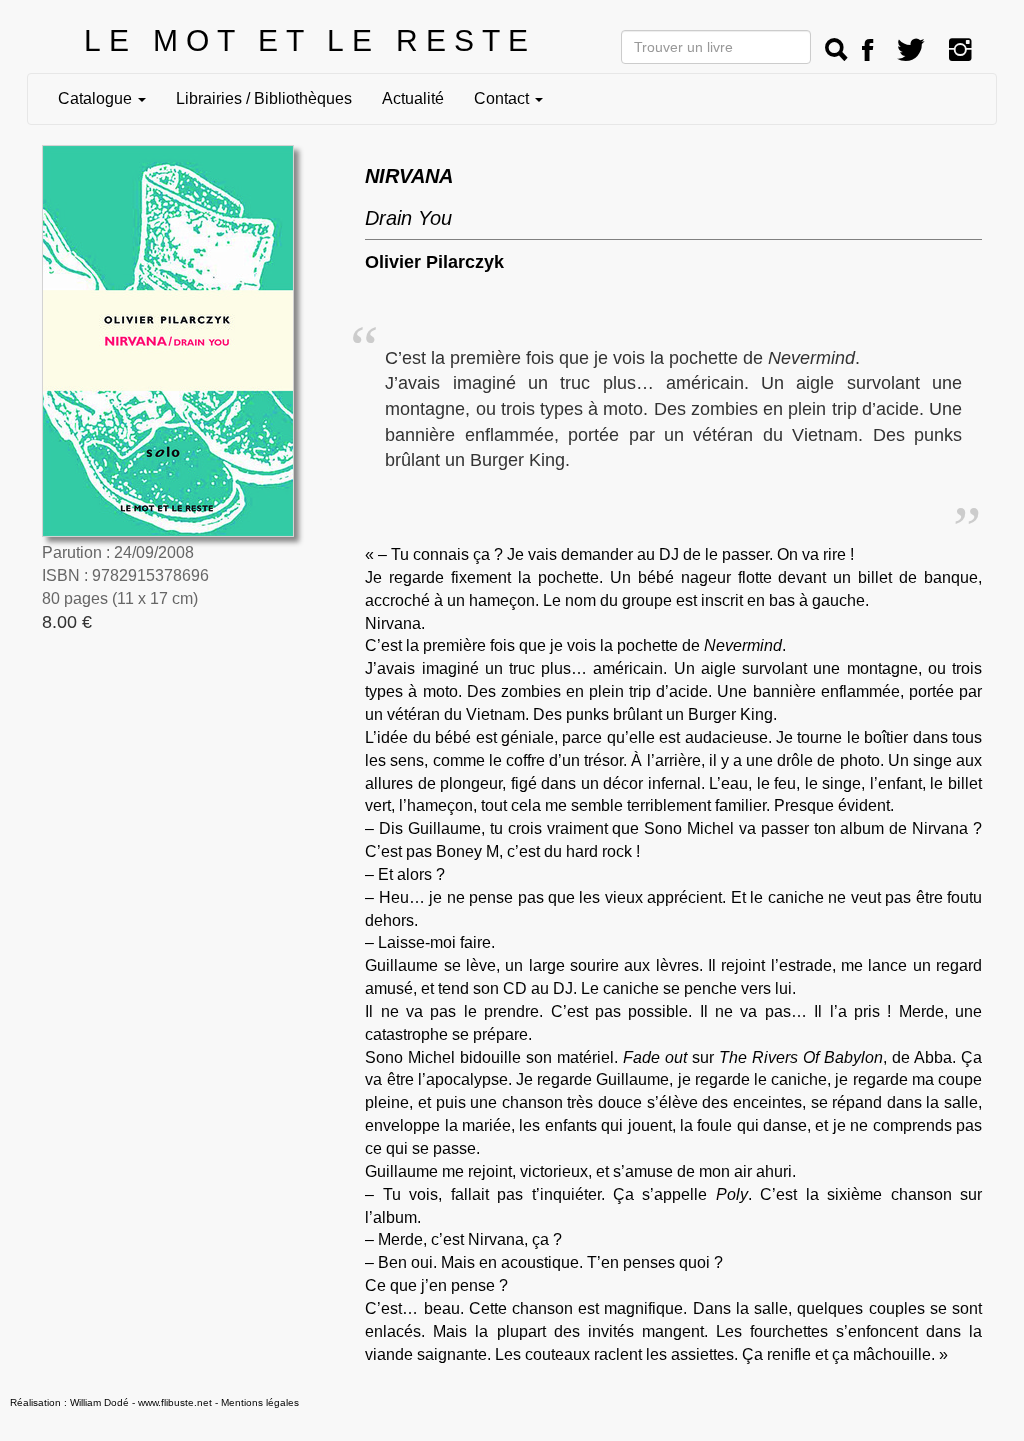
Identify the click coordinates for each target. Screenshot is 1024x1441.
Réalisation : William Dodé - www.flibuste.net (111, 1402)
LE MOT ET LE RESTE (310, 40)
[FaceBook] (867, 50)
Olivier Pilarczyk (434, 262)
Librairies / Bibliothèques (264, 98)
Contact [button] (503, 98)
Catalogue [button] (97, 98)
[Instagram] (960, 50)
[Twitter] (911, 50)
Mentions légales (260, 1402)
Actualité (413, 98)
